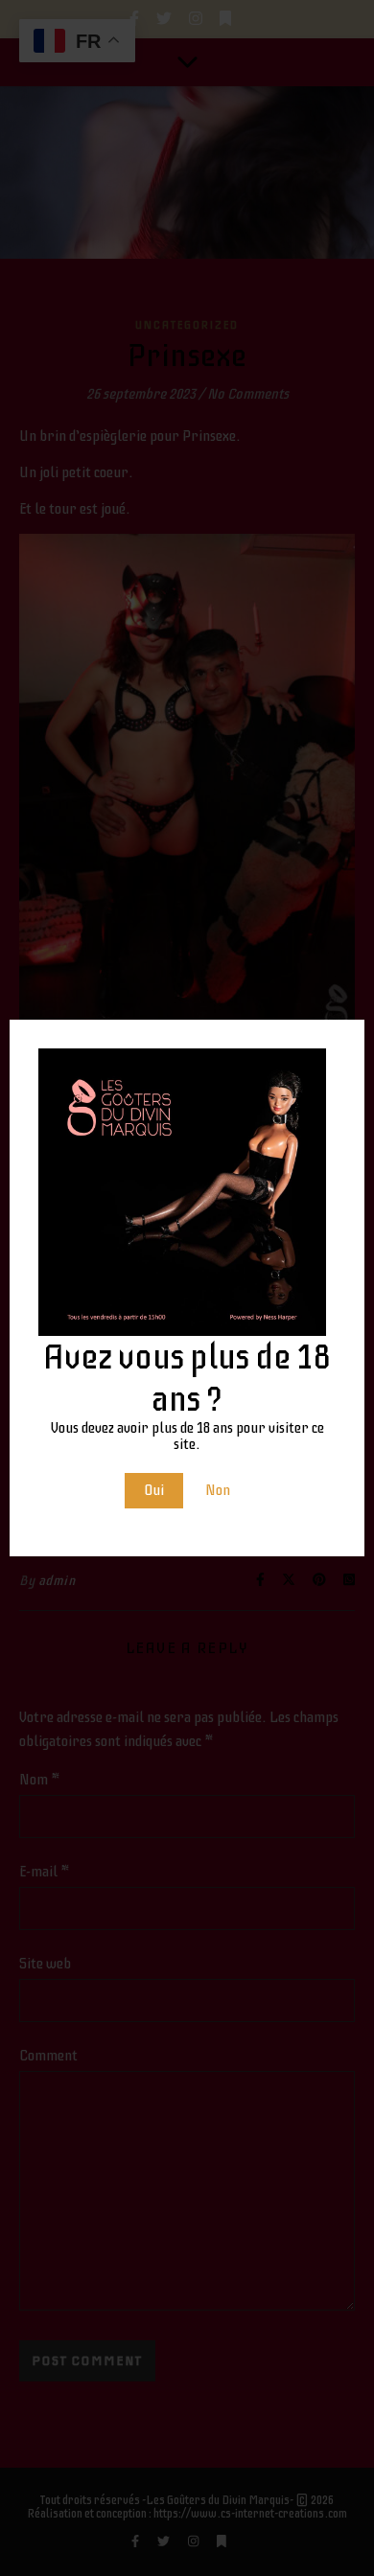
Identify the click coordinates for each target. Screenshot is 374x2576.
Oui (154, 1490)
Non (218, 1490)
